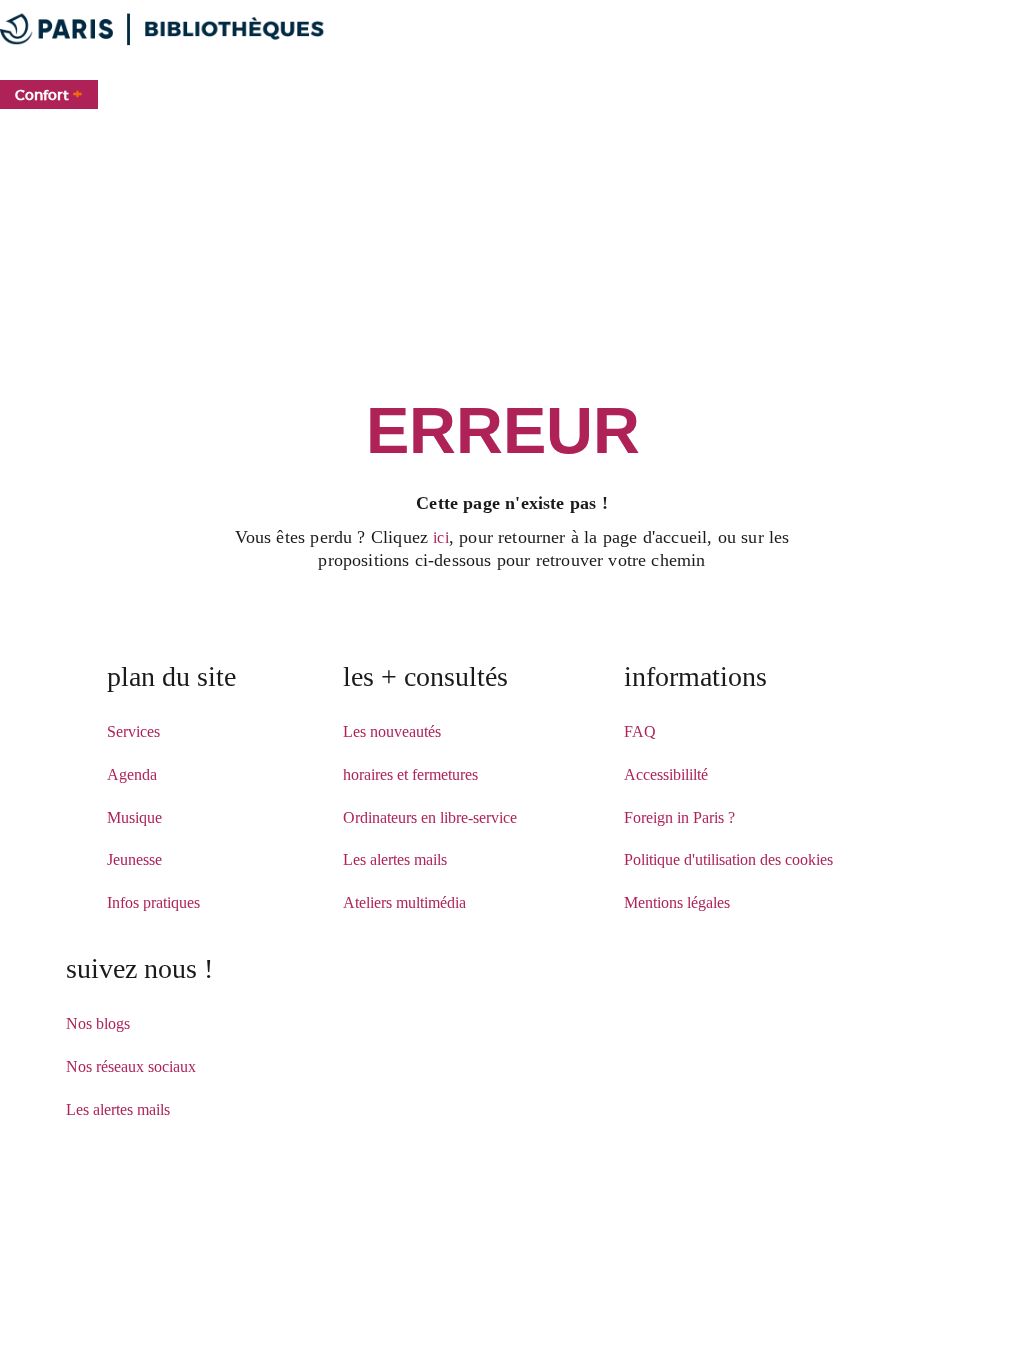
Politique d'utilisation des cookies (728, 859)
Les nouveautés (392, 731)
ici (441, 537)
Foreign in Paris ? (679, 817)
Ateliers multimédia (404, 902)
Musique (134, 817)
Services (133, 731)
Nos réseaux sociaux (131, 1066)
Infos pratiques (153, 902)
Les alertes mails (395, 859)
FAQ (640, 731)
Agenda (132, 774)
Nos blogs (98, 1023)
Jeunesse (134, 859)
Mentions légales (677, 902)
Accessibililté (666, 774)
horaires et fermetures (410, 774)
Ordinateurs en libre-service (430, 817)
